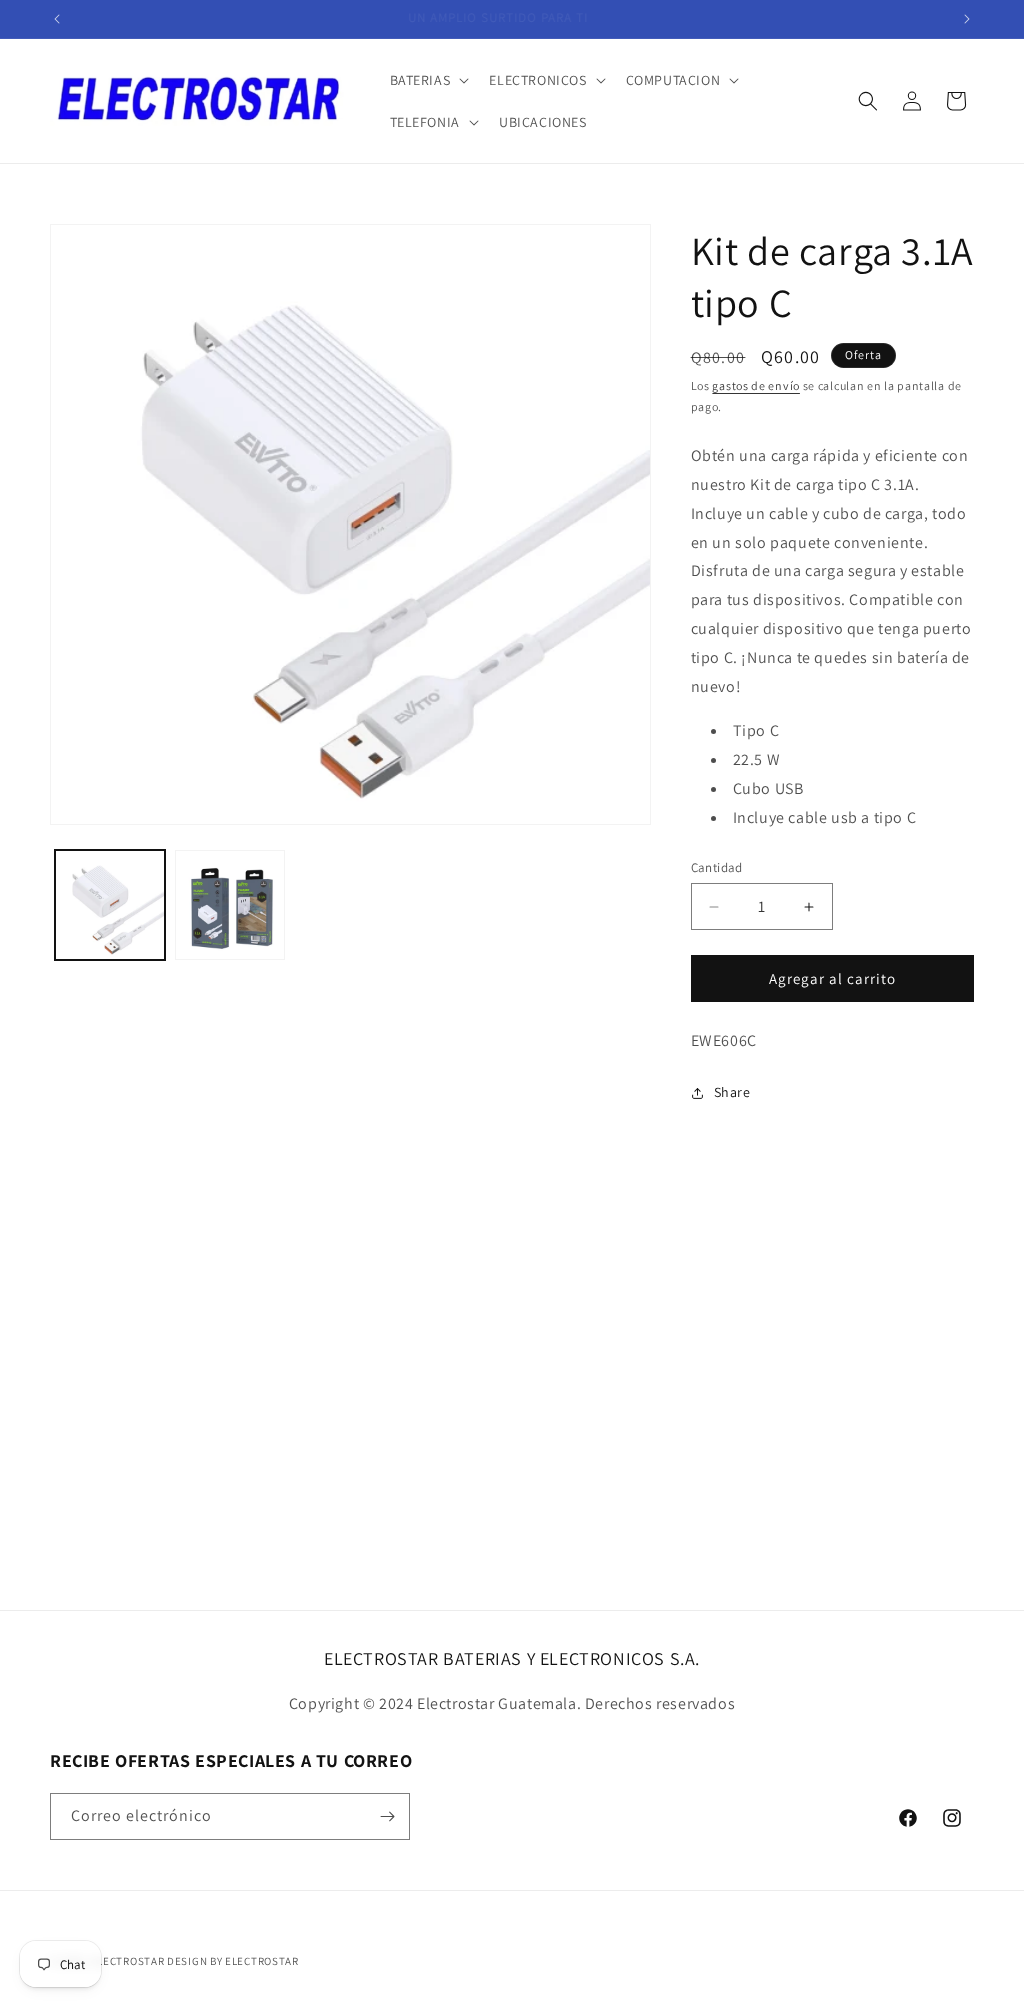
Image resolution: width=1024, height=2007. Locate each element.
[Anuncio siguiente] (967, 19)
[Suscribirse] (387, 1816)
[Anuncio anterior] (57, 19)
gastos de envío (756, 385)
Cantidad (717, 867)
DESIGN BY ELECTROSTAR (233, 1961)
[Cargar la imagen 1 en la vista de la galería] (110, 905)
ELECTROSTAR (129, 1961)
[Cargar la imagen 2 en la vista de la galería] (230, 905)
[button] (428, 80)
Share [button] (732, 1092)
